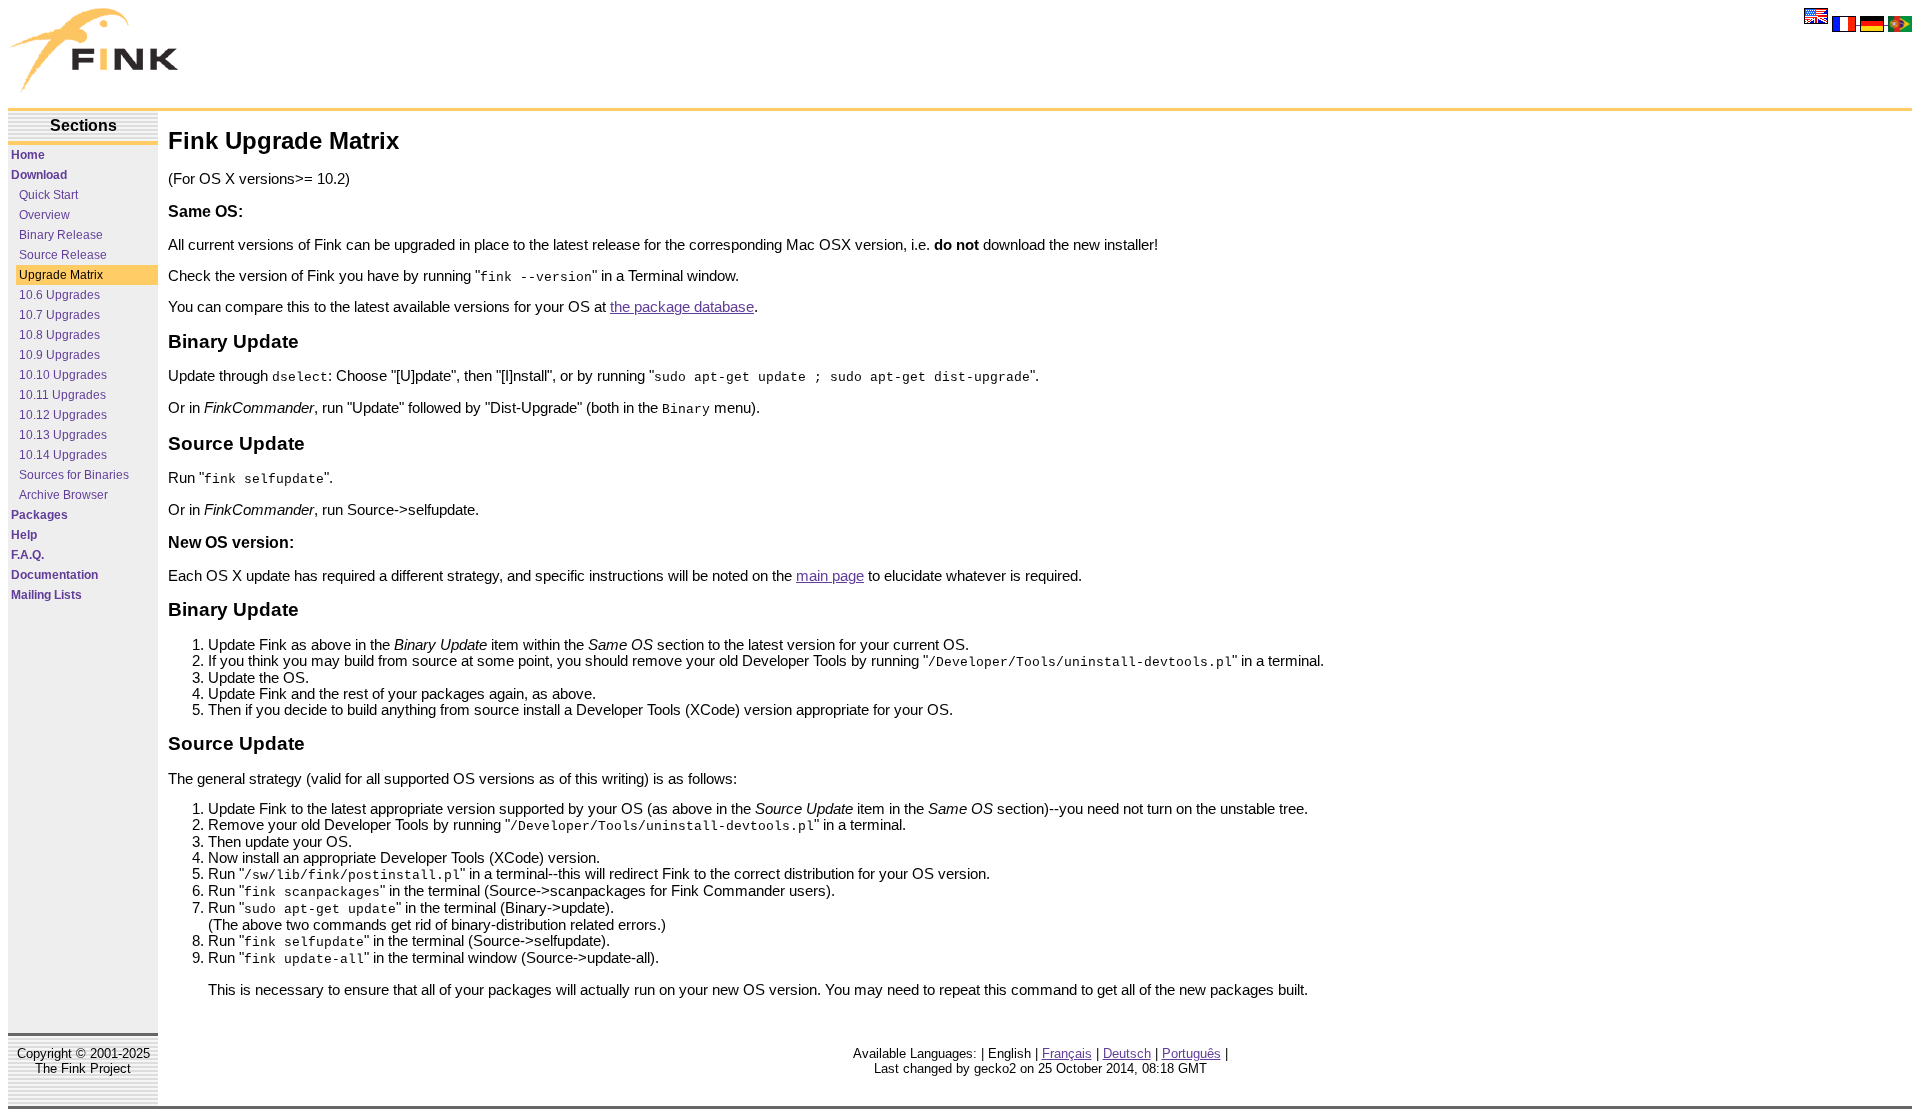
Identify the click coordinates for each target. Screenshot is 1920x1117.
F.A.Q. (27, 555)
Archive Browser (63, 495)
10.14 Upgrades (63, 455)
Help (24, 535)
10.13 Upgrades (63, 435)
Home (28, 155)
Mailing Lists (46, 595)
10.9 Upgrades (59, 355)
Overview (44, 215)
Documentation (54, 575)
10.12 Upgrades (63, 415)
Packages (39, 515)
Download (39, 175)
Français (1067, 1053)
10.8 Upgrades (59, 335)
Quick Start (48, 195)
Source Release (63, 255)
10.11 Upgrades (62, 395)
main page (830, 576)
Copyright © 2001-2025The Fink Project (83, 1061)
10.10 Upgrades (63, 375)
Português (1191, 1053)
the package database (682, 307)
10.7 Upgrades (59, 315)
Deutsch (1127, 1053)
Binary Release (61, 235)
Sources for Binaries (74, 475)
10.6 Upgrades (59, 295)
